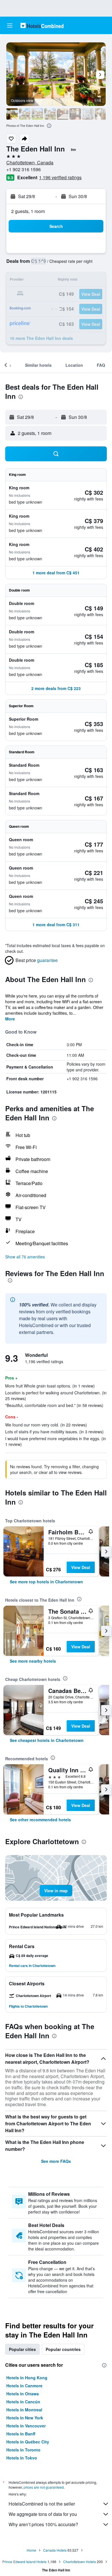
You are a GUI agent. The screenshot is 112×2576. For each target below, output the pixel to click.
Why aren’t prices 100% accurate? (43, 2524)
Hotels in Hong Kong (27, 2378)
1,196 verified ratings (60, 177)
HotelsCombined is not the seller (42, 2504)
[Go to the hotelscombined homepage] (42, 25)
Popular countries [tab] (63, 2349)
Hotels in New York (25, 2418)
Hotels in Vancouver (26, 2426)
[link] (46, 1582)
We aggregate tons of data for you (43, 2514)
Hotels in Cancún (23, 2402)
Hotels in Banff (21, 2434)
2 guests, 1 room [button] (28, 211)
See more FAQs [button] (56, 2161)
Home (31, 2550)
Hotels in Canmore (24, 2386)
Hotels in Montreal (24, 2410)
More (10, 1019)
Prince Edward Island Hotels (24, 2562)
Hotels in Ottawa (23, 2394)
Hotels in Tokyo (22, 2458)
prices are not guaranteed (44, 2487)
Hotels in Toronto (23, 2450)
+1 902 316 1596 (24, 169)
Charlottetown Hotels (80, 2562)
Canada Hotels (55, 2550)
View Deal (81, 1567)
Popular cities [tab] (22, 2349)
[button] (10, 25)
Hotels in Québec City (28, 2442)
